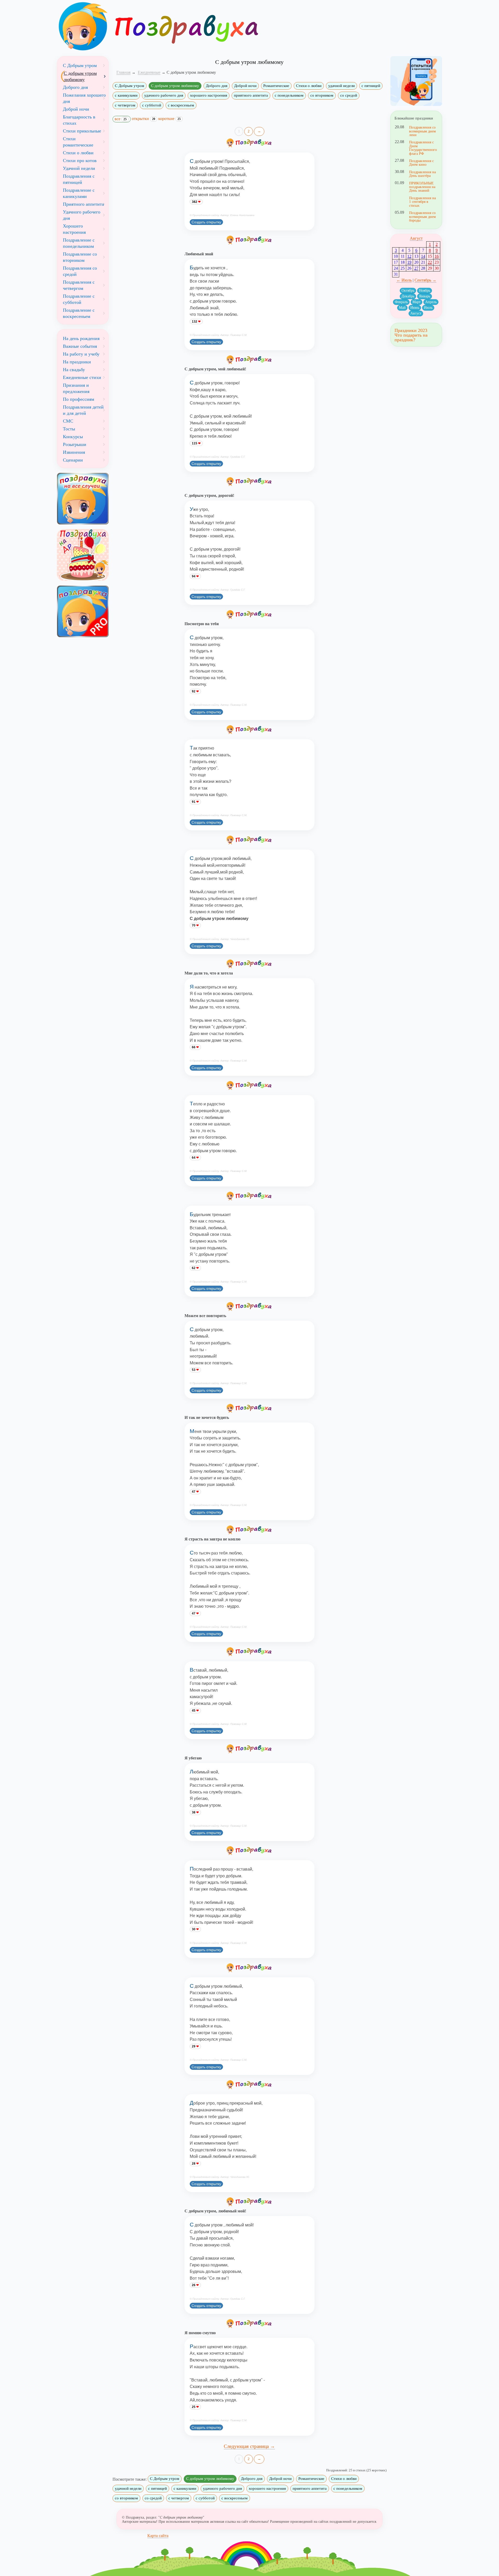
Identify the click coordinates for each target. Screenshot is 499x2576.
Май (402, 308)
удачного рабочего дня (164, 95)
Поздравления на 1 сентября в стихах (422, 202)
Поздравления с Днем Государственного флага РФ (423, 148)
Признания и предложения (76, 388)
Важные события (80, 346)
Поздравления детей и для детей (83, 410)
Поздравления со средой (80, 271)
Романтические (276, 86)
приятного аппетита (251, 95)
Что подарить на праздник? (411, 337)
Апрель (431, 302)
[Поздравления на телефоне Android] (416, 81)
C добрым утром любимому (175, 86)
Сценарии (73, 460)
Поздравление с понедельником (79, 243)
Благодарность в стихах (79, 120)
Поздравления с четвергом (79, 285)
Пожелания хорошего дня (84, 98)
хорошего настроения (209, 95)
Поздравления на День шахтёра (422, 174)
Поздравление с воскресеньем (79, 313)
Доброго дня (217, 86)
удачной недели (342, 86)
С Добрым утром (130, 86)
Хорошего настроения (74, 229)
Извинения (74, 452)
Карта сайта (158, 2536)
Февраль (401, 302)
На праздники (77, 362)
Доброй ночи (245, 86)
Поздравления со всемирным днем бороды (422, 216)
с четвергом (125, 105)
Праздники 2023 (411, 330)
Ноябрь (425, 291)
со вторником (322, 95)
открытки (143, 119)
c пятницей (371, 86)
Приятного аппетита (83, 204)
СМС (68, 421)
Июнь (415, 308)
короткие (169, 119)
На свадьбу (74, 370)
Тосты (69, 429)
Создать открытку (206, 222)
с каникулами (126, 95)
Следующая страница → (249, 2446)
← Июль (404, 280)
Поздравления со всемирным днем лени (422, 131)
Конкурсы (73, 437)
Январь (425, 296)
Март (416, 302)
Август (416, 238)
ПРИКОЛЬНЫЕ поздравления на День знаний (422, 187)
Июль (428, 308)
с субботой (152, 105)
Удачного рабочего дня (82, 215)
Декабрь (408, 296)
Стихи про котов (80, 161)
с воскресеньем (181, 105)
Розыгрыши (75, 444)
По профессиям (78, 399)
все (121, 119)
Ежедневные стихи (82, 377)
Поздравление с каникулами (79, 193)
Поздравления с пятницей (79, 179)
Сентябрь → (425, 280)
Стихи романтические (78, 142)
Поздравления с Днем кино (421, 163)
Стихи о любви (309, 86)
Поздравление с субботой (79, 299)
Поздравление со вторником (80, 257)
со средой (349, 95)
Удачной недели (79, 168)
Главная (123, 72)
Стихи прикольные (82, 131)
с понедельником (289, 95)
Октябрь (408, 291)
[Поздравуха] (83, 26)
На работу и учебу (81, 354)
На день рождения (81, 338)
